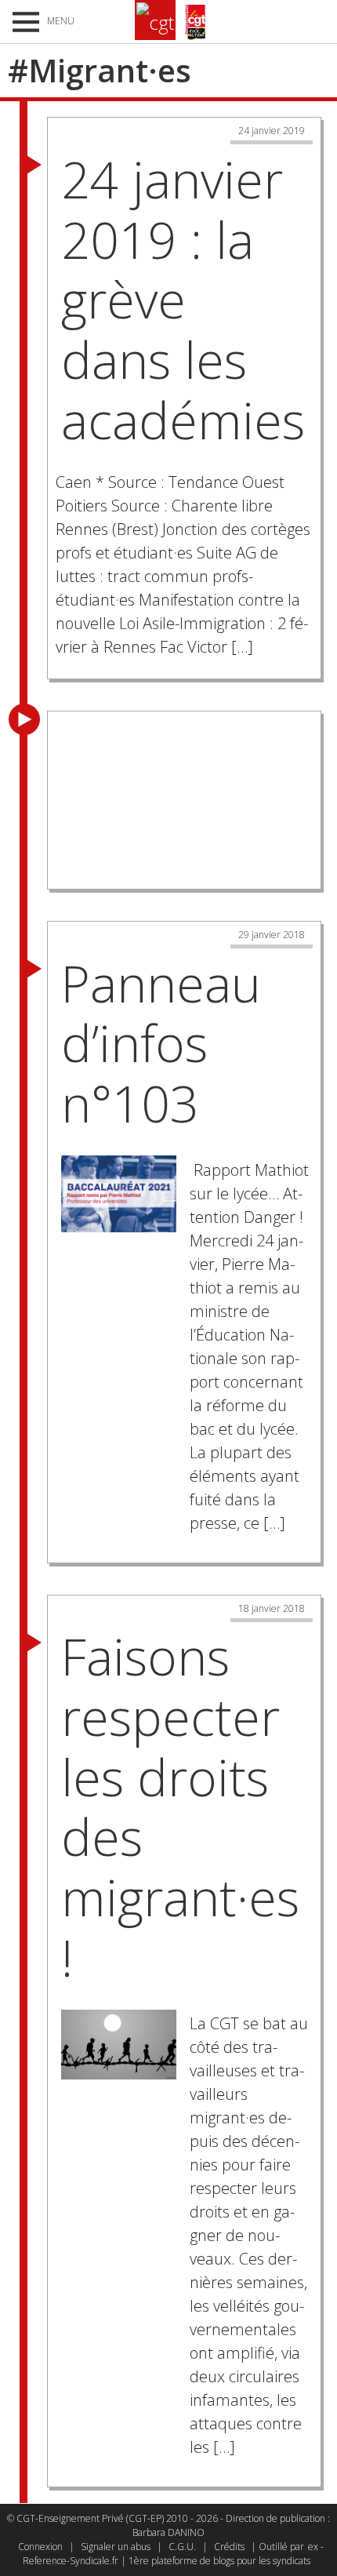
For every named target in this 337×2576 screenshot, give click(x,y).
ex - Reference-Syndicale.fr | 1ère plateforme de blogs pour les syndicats (173, 2554)
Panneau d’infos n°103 (161, 1044)
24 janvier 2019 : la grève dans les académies (183, 300)
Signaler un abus (116, 2547)
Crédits (229, 2547)
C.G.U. (182, 2547)
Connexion (40, 2547)
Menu (61, 21)
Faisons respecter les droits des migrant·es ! (180, 1807)
